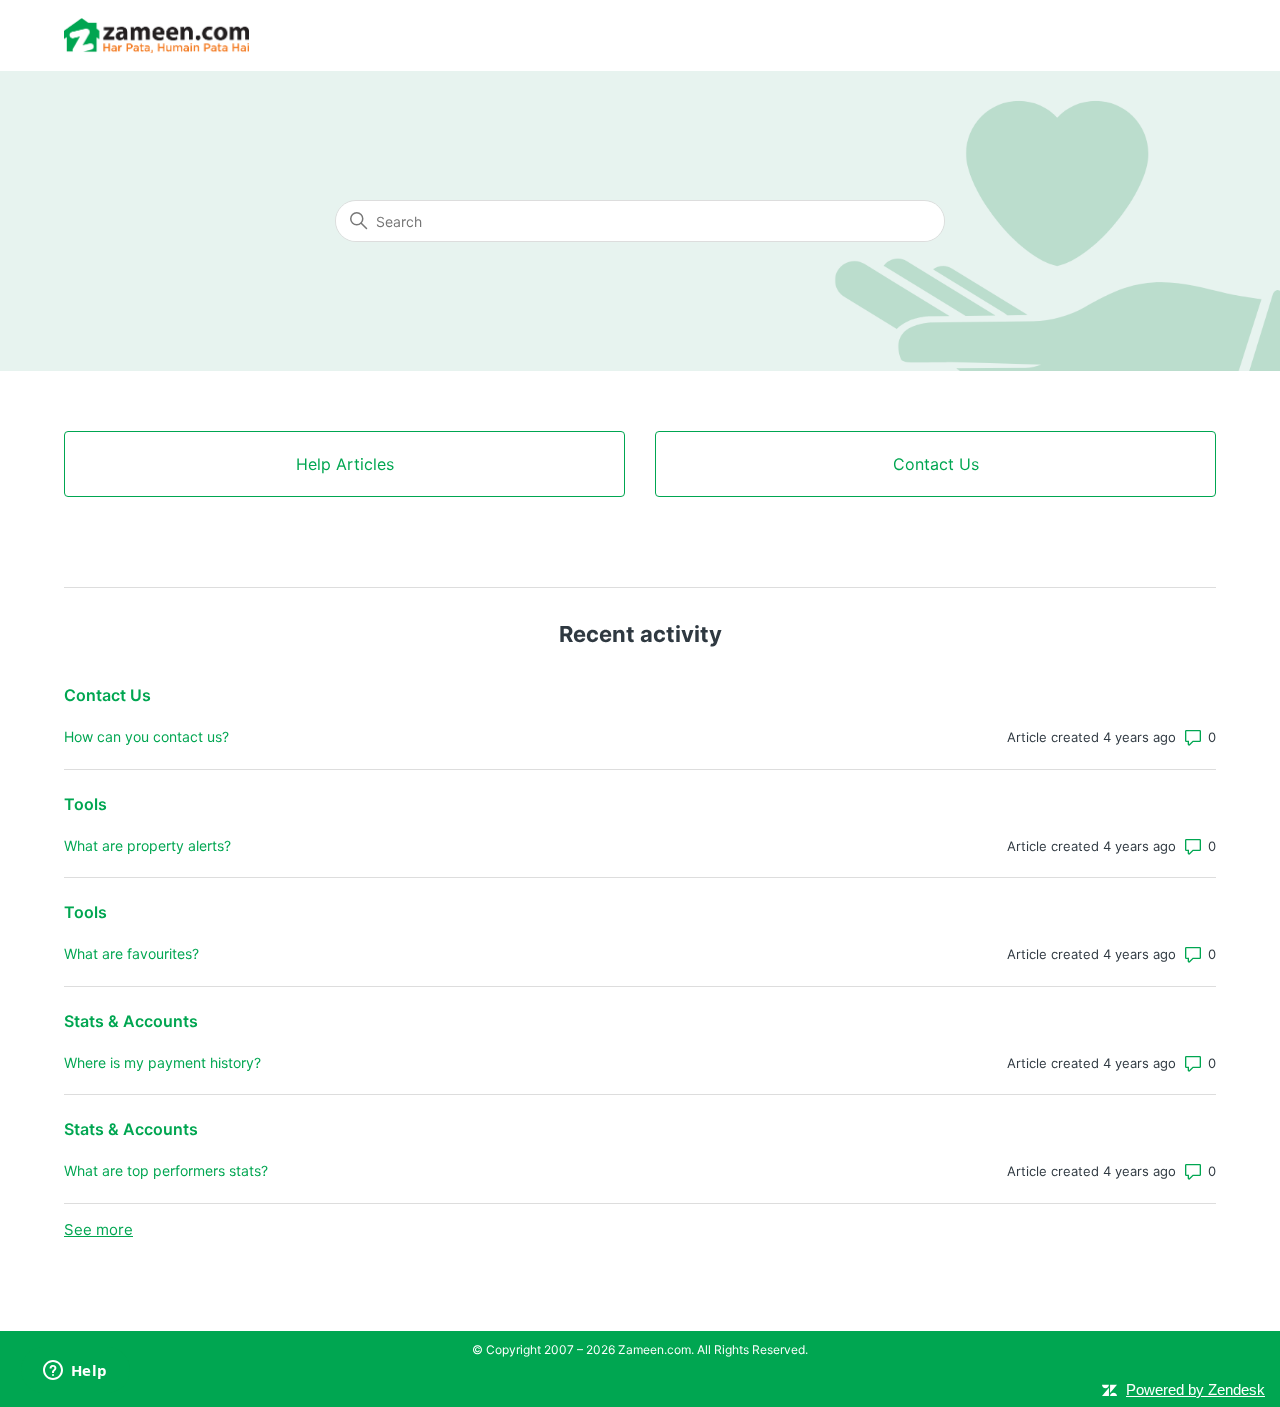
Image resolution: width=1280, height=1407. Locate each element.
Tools (85, 804)
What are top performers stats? (166, 1170)
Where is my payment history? (162, 1062)
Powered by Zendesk (1195, 1389)
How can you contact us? (146, 736)
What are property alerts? (147, 845)
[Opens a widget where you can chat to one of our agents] (75, 1372)
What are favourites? (131, 953)
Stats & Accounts (131, 1021)
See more (98, 1229)
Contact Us (107, 695)
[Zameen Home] (156, 35)
